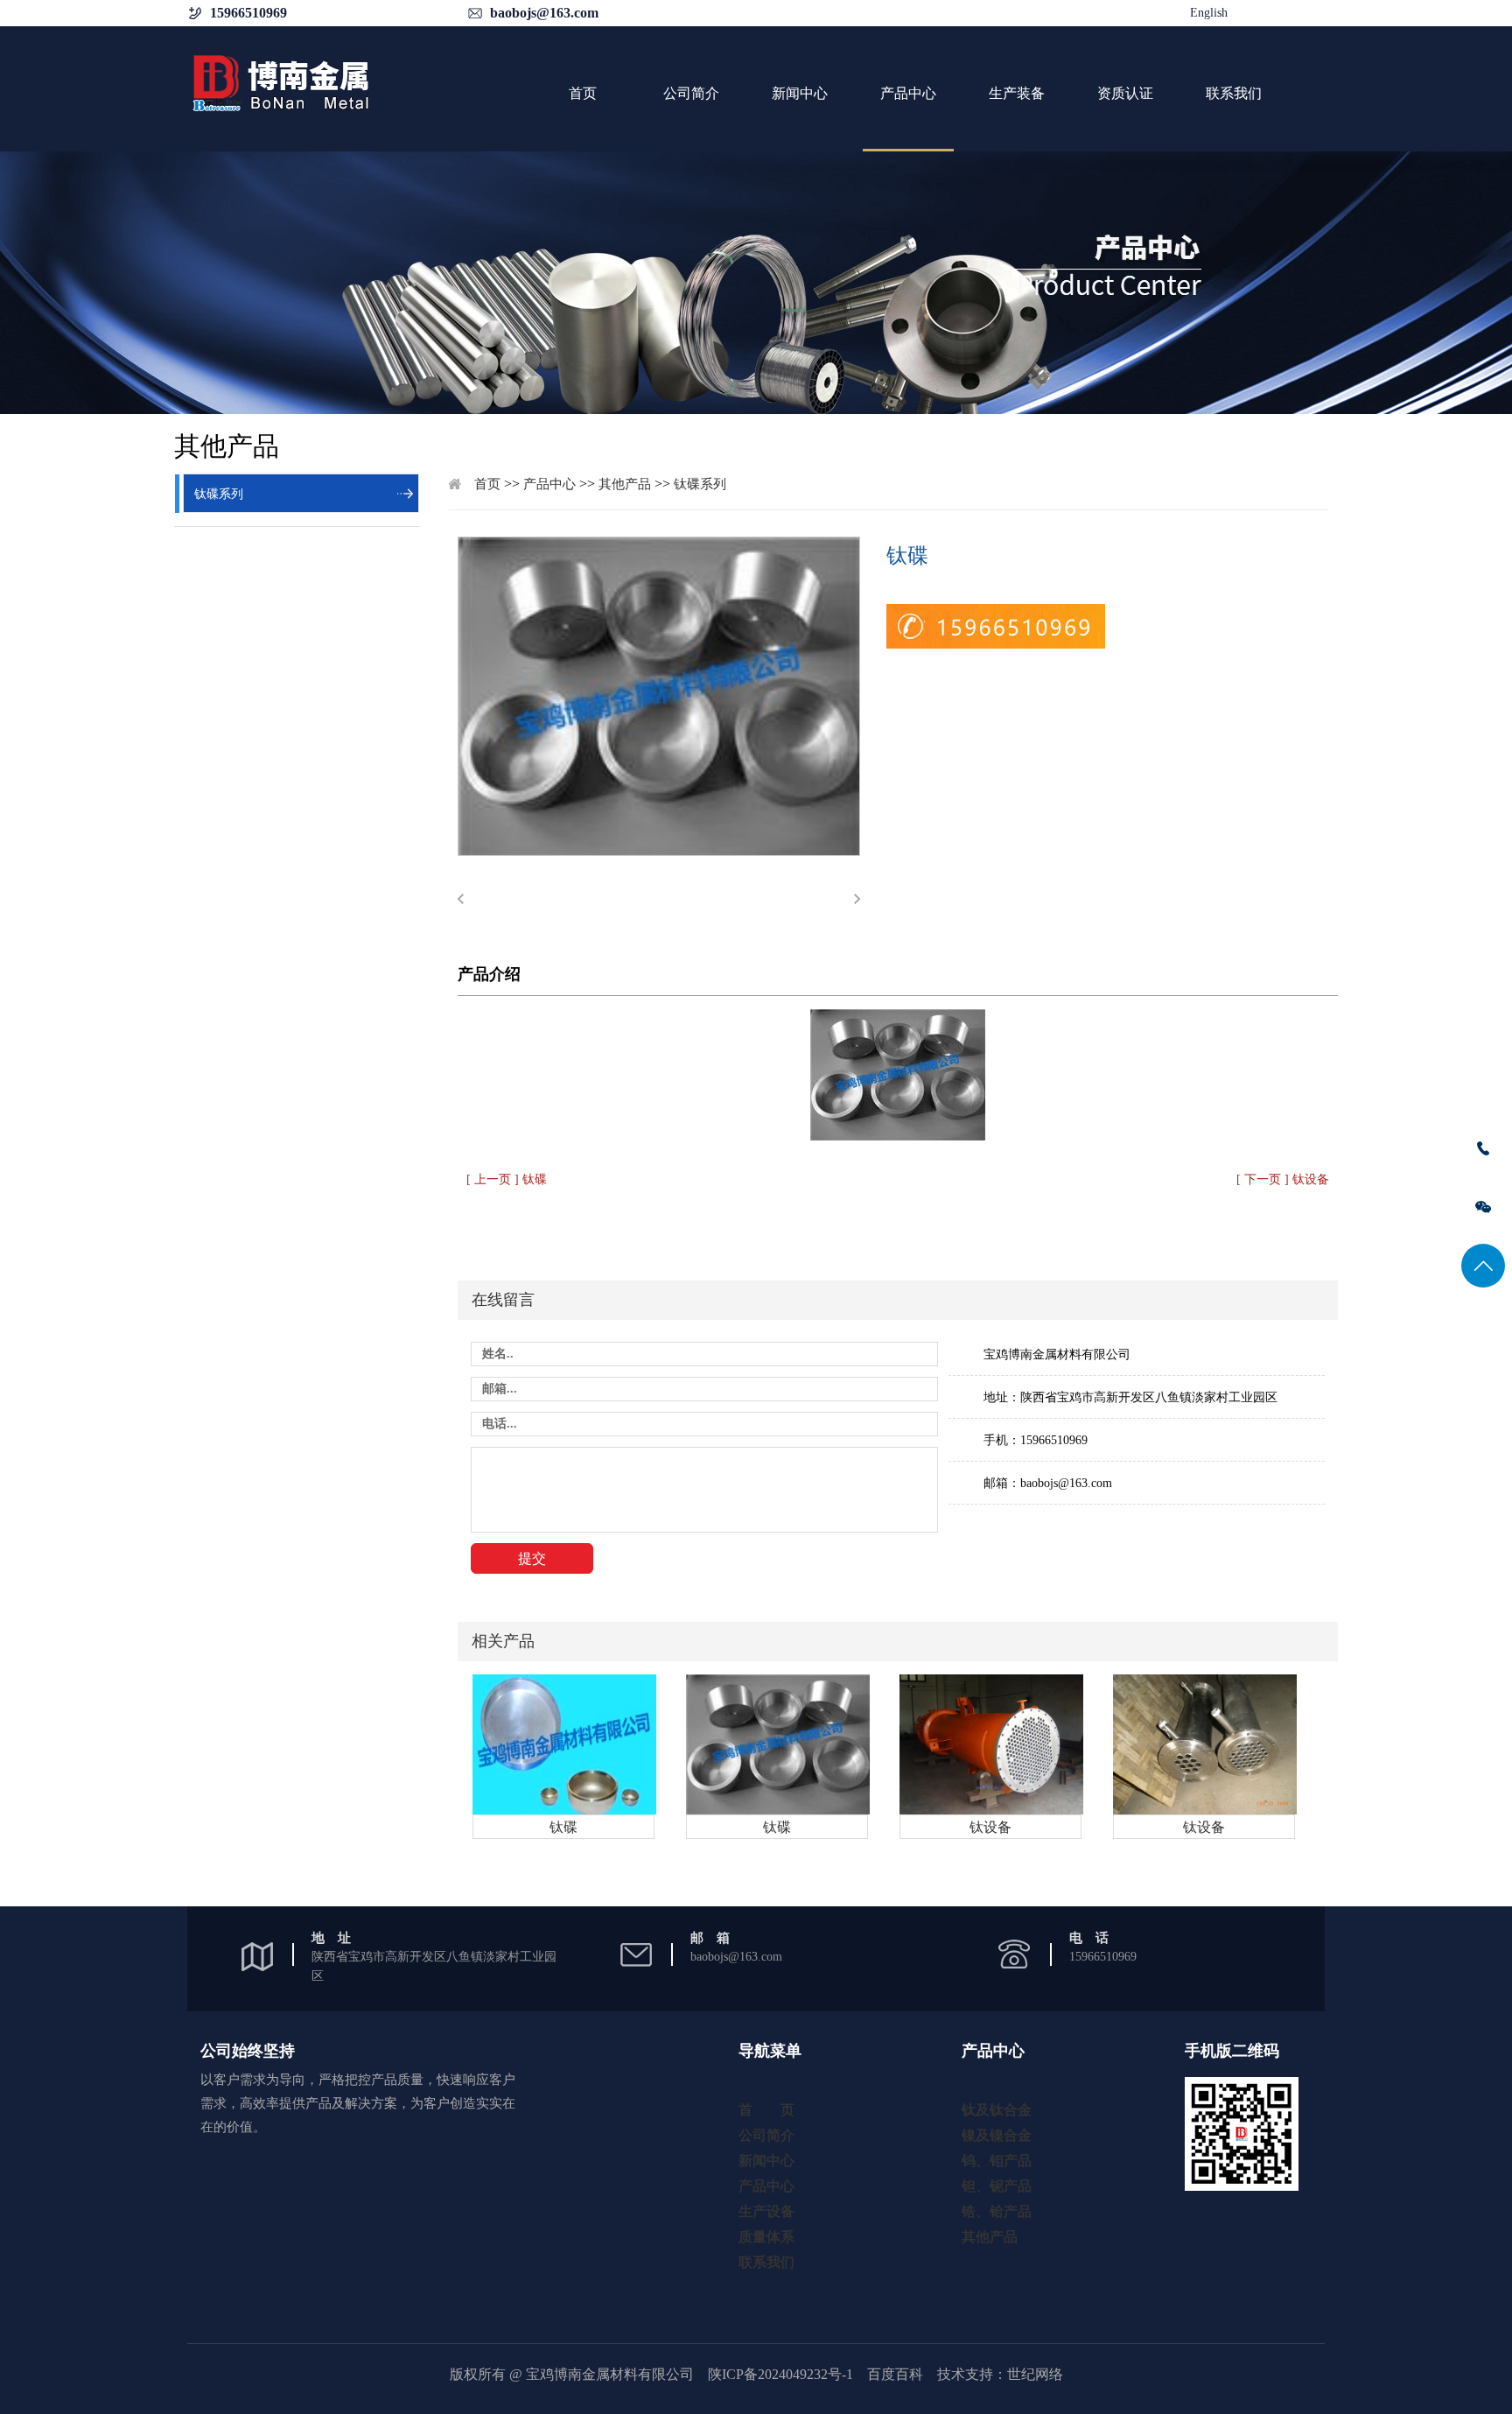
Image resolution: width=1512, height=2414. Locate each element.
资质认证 (1125, 93)
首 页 (766, 2110)
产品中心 (908, 93)
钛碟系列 (219, 494)
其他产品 (625, 484)
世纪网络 (1035, 2374)
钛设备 (990, 1827)
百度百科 (895, 2374)
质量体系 (766, 2237)
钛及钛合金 (997, 2110)
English (1209, 13)
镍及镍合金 (997, 2135)
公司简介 (691, 93)
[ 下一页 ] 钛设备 (1283, 1179)
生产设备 (766, 2211)
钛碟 (563, 1827)
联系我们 (1234, 93)
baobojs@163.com (544, 13)
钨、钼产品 (997, 2161)
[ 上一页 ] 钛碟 (507, 1179)
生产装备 (1017, 93)
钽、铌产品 (997, 2186)
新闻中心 (800, 93)
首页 (583, 93)
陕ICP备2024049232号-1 (780, 2374)
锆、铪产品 (997, 2211)
